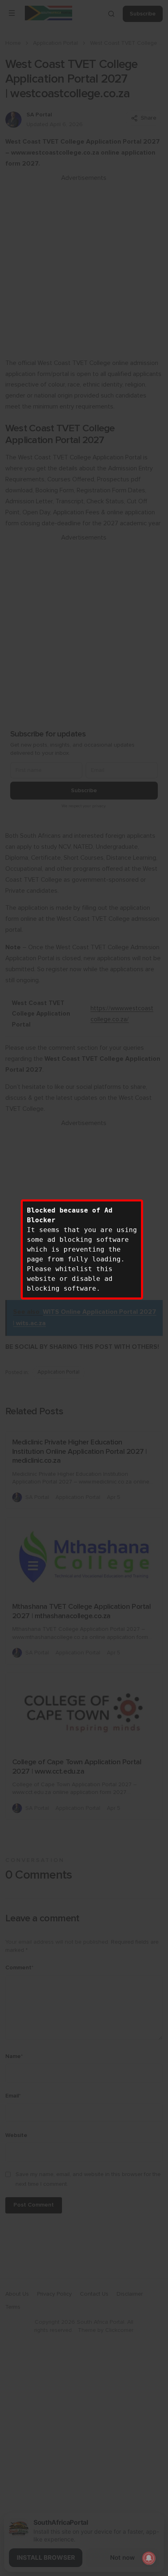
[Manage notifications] (149, 2558)
